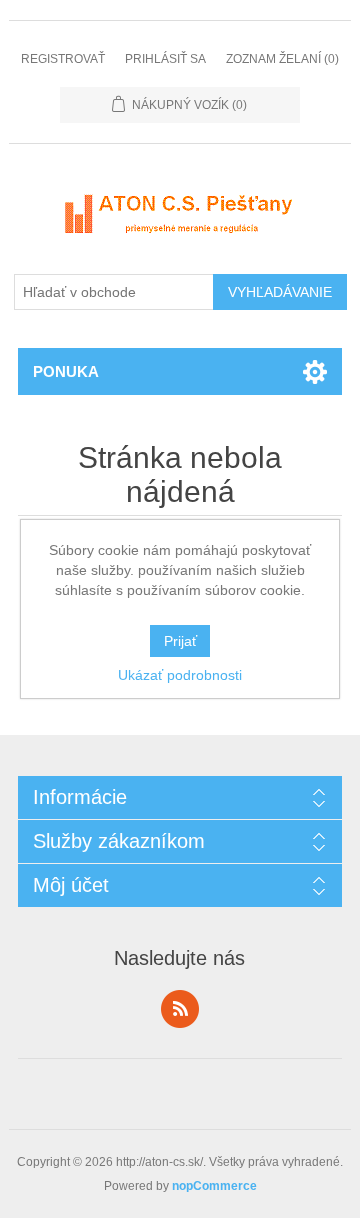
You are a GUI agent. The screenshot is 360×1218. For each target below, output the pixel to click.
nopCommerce (214, 1186)
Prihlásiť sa (165, 59)
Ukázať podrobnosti (180, 675)
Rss (180, 1009)
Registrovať (63, 59)
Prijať (180, 641)
